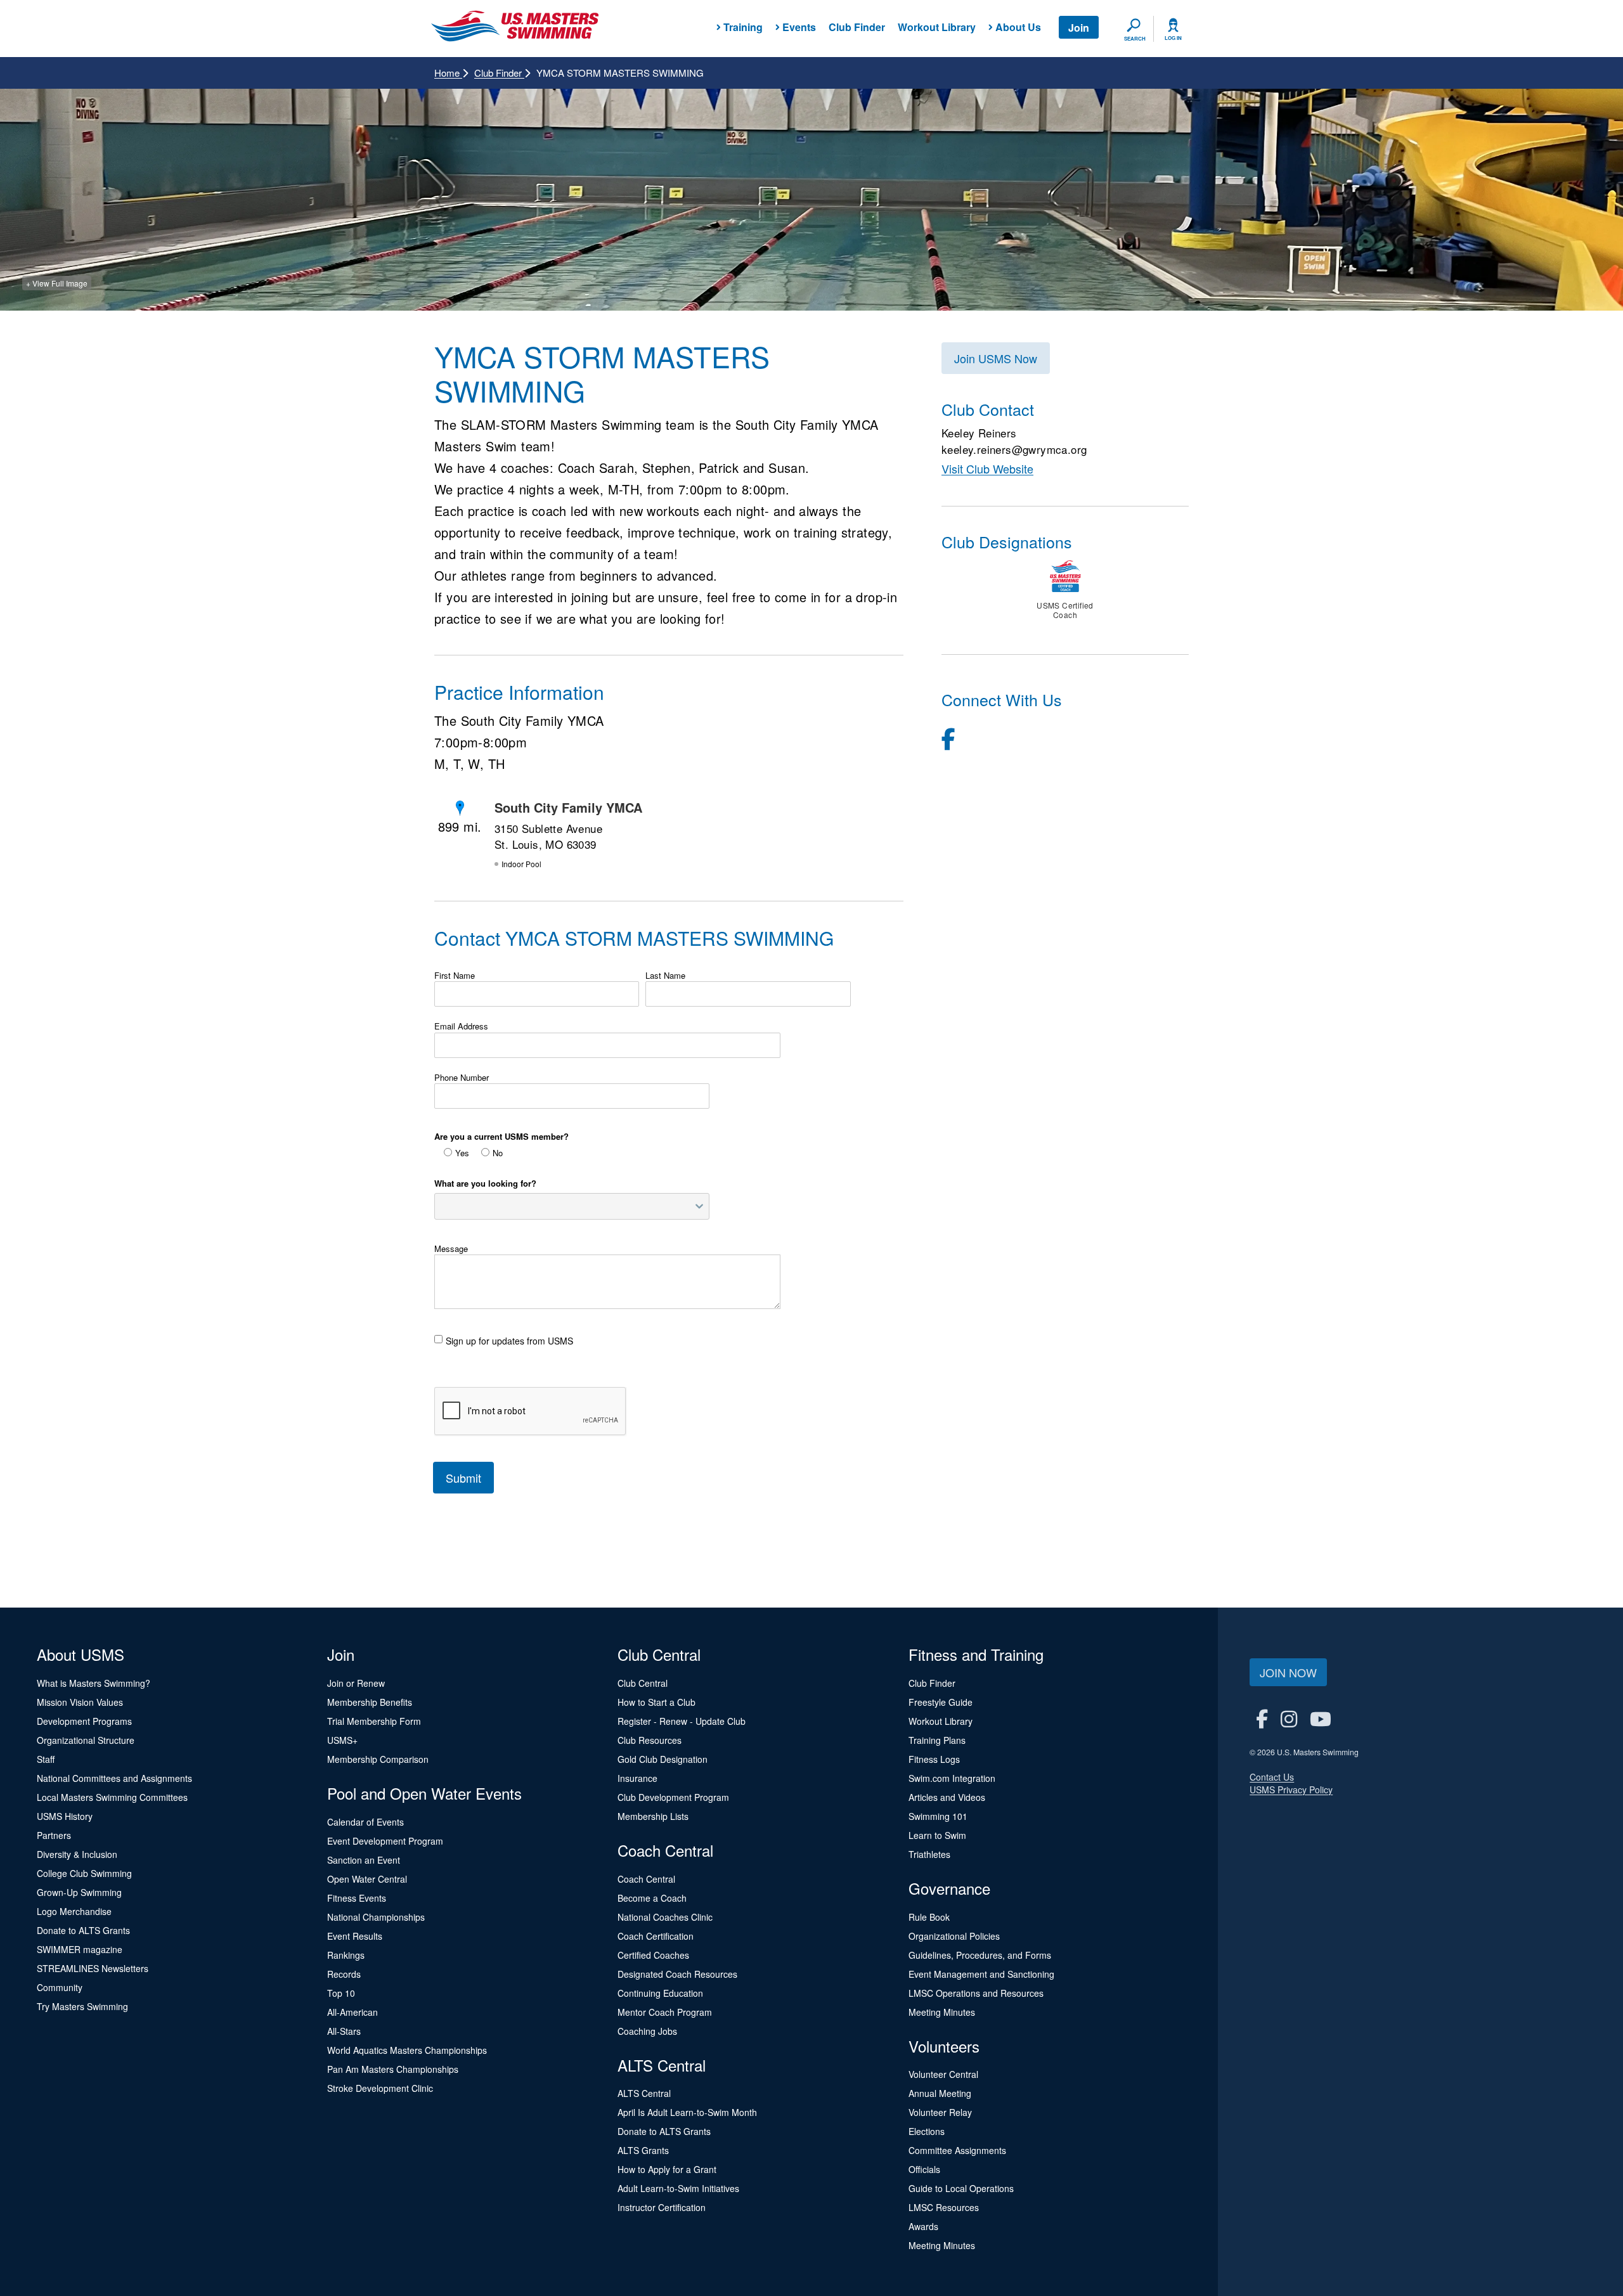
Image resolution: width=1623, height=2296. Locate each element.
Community (60, 1987)
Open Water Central (367, 1879)
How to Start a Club (656, 1702)
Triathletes (929, 1854)
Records (344, 1974)
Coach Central (646, 1879)
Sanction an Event (364, 1860)
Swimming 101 (938, 1816)
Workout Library (937, 27)
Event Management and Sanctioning (981, 1974)
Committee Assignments (957, 2150)
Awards (923, 2226)
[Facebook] (948, 738)
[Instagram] (1289, 1718)
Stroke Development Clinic (380, 2088)
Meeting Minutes (942, 2012)
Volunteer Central (943, 2074)
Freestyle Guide (941, 1702)
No (498, 1153)
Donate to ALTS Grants (83, 1930)
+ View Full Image (57, 283)
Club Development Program (673, 1797)
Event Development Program (385, 1841)
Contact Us (1272, 1777)
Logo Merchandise (74, 1911)
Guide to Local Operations (961, 2188)
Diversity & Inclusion (77, 1854)
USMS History (65, 1816)
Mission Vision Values (80, 1702)
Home (448, 73)
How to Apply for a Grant (667, 2169)
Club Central (643, 1683)
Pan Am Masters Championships (393, 2069)
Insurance (637, 1778)
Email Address (461, 1026)
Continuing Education (660, 1993)
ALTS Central (644, 2093)
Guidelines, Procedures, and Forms (980, 1955)
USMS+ (342, 1740)
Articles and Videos (947, 1797)
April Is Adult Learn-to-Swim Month (687, 2112)
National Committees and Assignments (114, 1778)
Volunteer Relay (940, 2112)
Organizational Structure (86, 1740)
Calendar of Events (365, 1822)
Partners (54, 1835)
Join (1079, 28)
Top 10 (341, 1993)
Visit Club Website (987, 468)
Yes (462, 1153)
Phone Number (462, 1078)
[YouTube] (1321, 1718)
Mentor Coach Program (665, 2012)
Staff (46, 1759)
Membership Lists (653, 1816)
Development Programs (84, 1721)
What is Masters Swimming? (94, 1683)
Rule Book (929, 1917)
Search (1135, 39)
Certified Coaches (653, 1955)
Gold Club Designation (663, 1759)
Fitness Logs (934, 1759)
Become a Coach (652, 1898)
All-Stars (344, 2031)
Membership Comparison (378, 1759)
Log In (1173, 38)
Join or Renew (356, 1683)
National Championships (376, 1917)
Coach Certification (656, 1936)
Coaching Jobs (647, 2031)
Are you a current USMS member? (501, 1137)
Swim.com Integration (952, 1778)
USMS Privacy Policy (1291, 1790)
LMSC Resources (944, 2207)
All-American (352, 2012)
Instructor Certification (662, 2207)
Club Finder (857, 27)
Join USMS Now (996, 358)
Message (451, 1249)
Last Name (665, 976)
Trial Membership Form (374, 1721)
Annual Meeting (940, 2093)
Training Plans (937, 1740)
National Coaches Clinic (665, 1917)
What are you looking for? (485, 1183)
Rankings (346, 1955)
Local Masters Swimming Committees (112, 1797)
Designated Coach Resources (677, 1974)
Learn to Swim (937, 1835)
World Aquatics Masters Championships (407, 2050)
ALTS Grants (643, 2150)
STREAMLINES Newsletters (93, 1968)
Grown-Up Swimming (79, 1892)
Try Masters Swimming (82, 2006)
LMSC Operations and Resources (976, 1993)
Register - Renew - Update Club (682, 1721)
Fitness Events (357, 1898)
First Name (455, 976)
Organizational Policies (954, 1936)
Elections (927, 2131)
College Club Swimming (84, 1873)
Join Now (1288, 1672)
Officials (924, 2169)
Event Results (355, 1936)
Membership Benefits (370, 1702)
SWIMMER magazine (80, 1949)
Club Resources (650, 1740)
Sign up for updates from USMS (509, 1341)
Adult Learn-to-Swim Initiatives (678, 2188)
